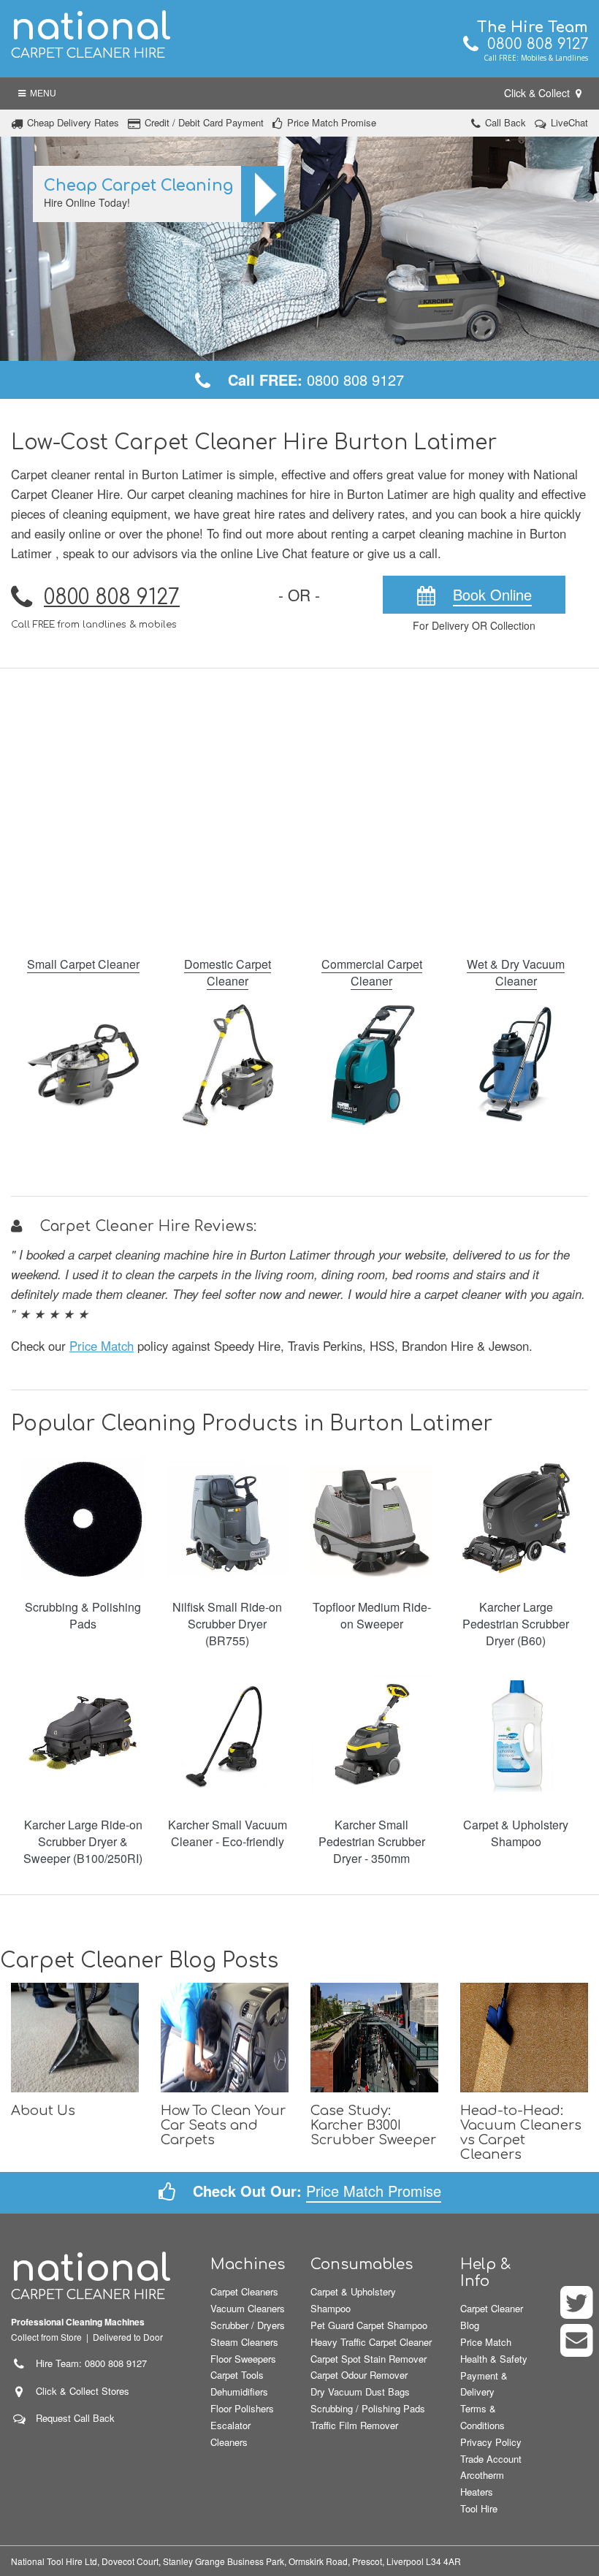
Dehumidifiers (239, 2392)
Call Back (505, 122)
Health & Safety (494, 2359)
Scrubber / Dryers (248, 2325)
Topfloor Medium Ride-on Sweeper (372, 1615)
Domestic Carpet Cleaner (228, 972)
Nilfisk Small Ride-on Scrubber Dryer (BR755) (227, 1624)
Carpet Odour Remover (359, 2375)
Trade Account (491, 2459)
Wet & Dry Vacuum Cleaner (516, 972)
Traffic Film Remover (354, 2425)
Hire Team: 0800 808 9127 (87, 2363)
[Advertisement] (299, 803)
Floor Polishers (242, 2408)
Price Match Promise (332, 122)
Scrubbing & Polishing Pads (83, 1615)
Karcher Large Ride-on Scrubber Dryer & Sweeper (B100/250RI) (83, 1841)
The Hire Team (533, 27)
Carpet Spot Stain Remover (369, 2359)
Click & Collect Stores (83, 2391)
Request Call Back (75, 2418)
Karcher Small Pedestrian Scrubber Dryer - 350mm (372, 1841)
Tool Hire (479, 2508)
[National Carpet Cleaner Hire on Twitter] (577, 2312)
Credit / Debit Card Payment (204, 122)
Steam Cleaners (244, 2342)
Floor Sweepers (243, 2359)
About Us (43, 2111)
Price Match (102, 1346)
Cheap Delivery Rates (73, 122)
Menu (41, 94)
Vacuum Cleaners (248, 2308)
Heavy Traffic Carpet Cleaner (371, 2342)
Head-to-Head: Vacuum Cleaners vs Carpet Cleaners (521, 2133)
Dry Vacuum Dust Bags (360, 2392)
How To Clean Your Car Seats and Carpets (223, 2125)
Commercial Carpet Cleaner (372, 972)
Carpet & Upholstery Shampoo (516, 1833)
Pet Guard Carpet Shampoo (369, 2325)
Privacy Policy (491, 2442)
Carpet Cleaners (244, 2291)
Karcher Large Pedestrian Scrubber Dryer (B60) (516, 1624)
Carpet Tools (237, 2375)
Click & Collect (538, 93)
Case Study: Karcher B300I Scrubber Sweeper (373, 2125)
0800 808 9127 (533, 44)
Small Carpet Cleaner (83, 964)
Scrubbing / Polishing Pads (368, 2408)
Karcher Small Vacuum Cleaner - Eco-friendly (228, 1833)
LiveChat (569, 122)
